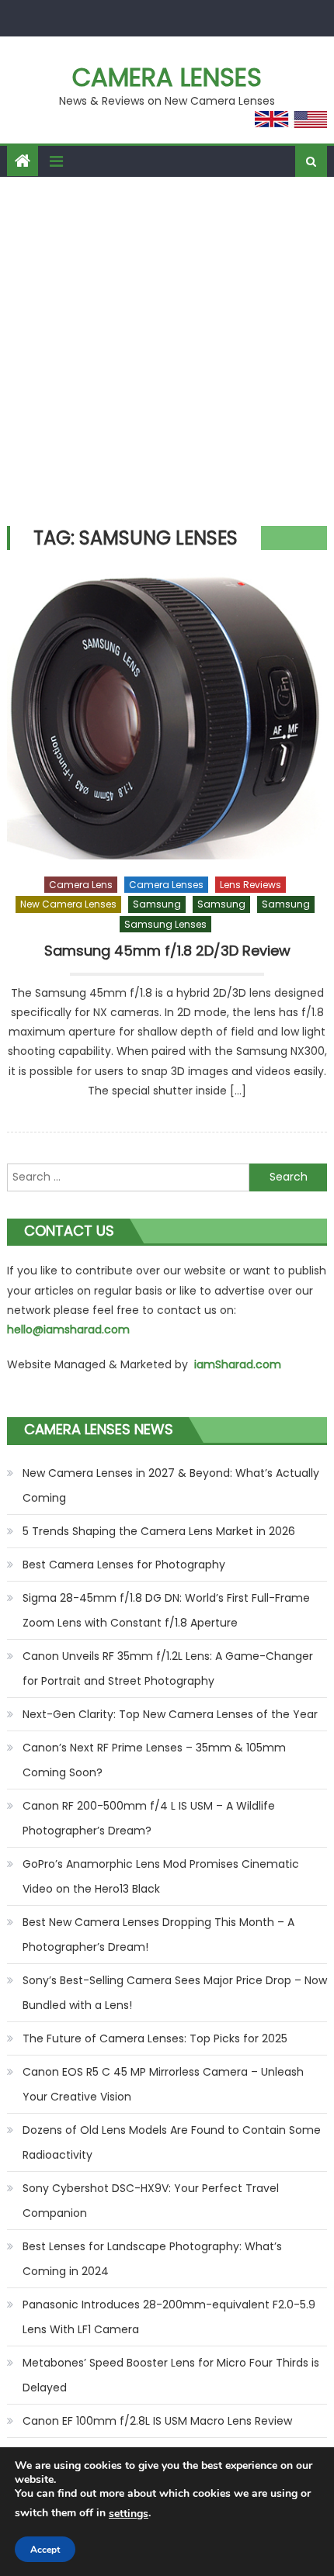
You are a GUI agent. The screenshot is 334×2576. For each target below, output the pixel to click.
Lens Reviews (250, 885)
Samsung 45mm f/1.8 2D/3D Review (167, 951)
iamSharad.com (238, 1364)
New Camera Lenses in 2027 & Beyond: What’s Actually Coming (171, 1485)
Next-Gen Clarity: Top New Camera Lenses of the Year (170, 1714)
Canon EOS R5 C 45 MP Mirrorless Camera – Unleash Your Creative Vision (163, 2084)
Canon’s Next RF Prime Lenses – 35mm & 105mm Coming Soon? (154, 1760)
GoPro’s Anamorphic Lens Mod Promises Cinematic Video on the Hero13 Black (161, 1876)
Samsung (157, 904)
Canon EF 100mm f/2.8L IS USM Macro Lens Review (157, 2421)
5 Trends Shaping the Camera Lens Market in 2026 (159, 1531)
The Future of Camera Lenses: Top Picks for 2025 (155, 2038)
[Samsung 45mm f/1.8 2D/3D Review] (167, 716)
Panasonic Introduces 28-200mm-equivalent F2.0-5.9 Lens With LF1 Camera (169, 2317)
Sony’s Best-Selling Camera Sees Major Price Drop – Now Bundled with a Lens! (175, 1993)
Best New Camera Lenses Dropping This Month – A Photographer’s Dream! (158, 1935)
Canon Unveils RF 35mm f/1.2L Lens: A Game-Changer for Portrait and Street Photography (168, 1668)
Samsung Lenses (165, 924)
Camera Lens (81, 885)
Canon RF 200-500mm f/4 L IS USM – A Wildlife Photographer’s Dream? (149, 1818)
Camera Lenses (167, 77)
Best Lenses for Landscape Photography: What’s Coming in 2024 (152, 2259)
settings (129, 2514)
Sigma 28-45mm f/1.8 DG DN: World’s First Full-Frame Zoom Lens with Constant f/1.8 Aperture (166, 1610)
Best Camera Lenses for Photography (124, 1565)
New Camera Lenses (68, 904)
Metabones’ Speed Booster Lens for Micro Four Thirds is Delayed (171, 2375)
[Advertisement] (167, 351)
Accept (45, 2550)
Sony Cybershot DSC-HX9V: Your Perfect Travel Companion (151, 2201)
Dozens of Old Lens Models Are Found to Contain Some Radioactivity (172, 2142)
